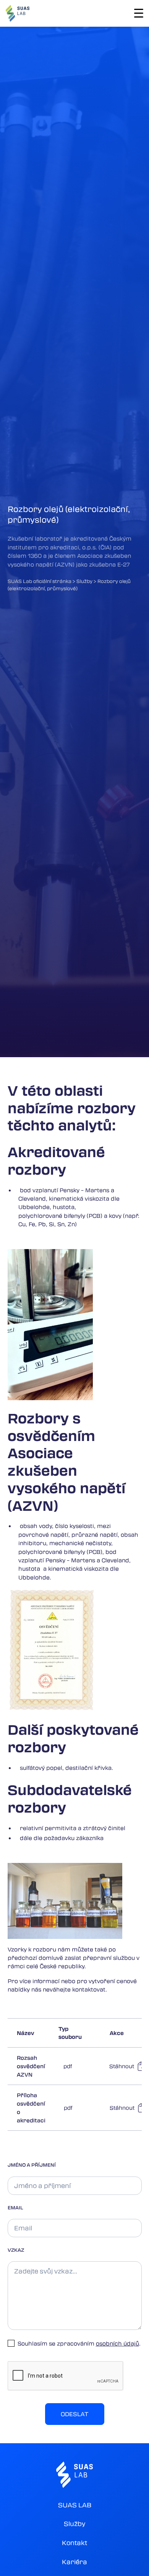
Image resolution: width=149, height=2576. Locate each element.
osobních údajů (117, 2343)
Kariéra (74, 2562)
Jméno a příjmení (32, 2165)
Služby (74, 2524)
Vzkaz (16, 2250)
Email (15, 2207)
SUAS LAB (75, 2505)
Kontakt (74, 2543)
